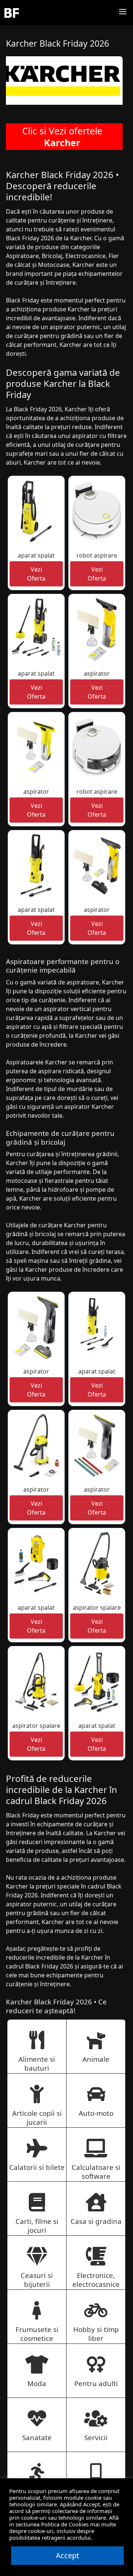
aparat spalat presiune (36, 560)
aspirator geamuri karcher (97, 678)
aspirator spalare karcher (97, 1612)
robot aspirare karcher (97, 560)
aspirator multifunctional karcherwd (36, 1498)
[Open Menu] (123, 13)
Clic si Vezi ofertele (62, 137)
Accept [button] (67, 2555)
